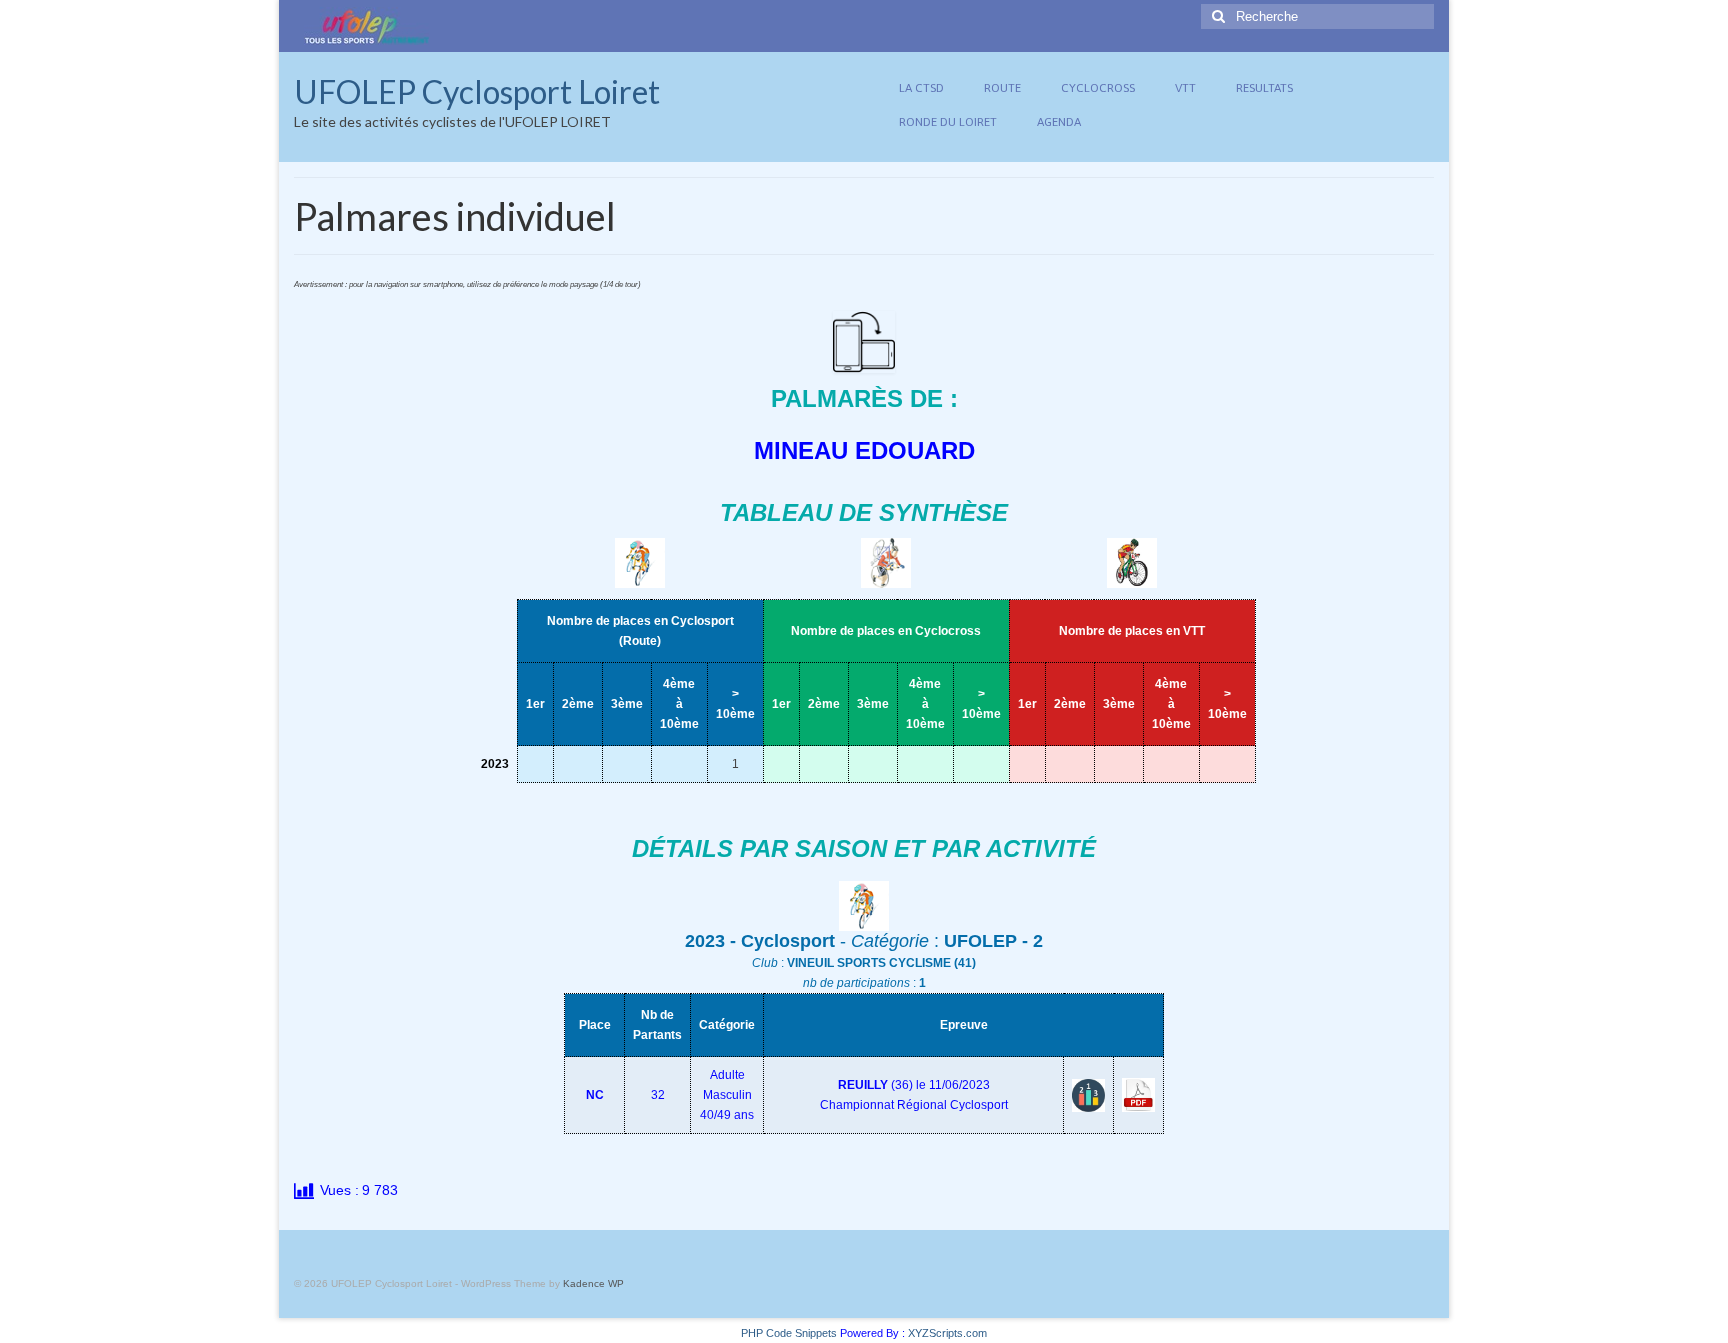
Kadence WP (593, 1283)
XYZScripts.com (947, 1333)
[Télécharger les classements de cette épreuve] (1138, 1094)
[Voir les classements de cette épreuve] (1088, 1094)
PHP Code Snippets (789, 1333)
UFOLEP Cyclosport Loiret (477, 91)
